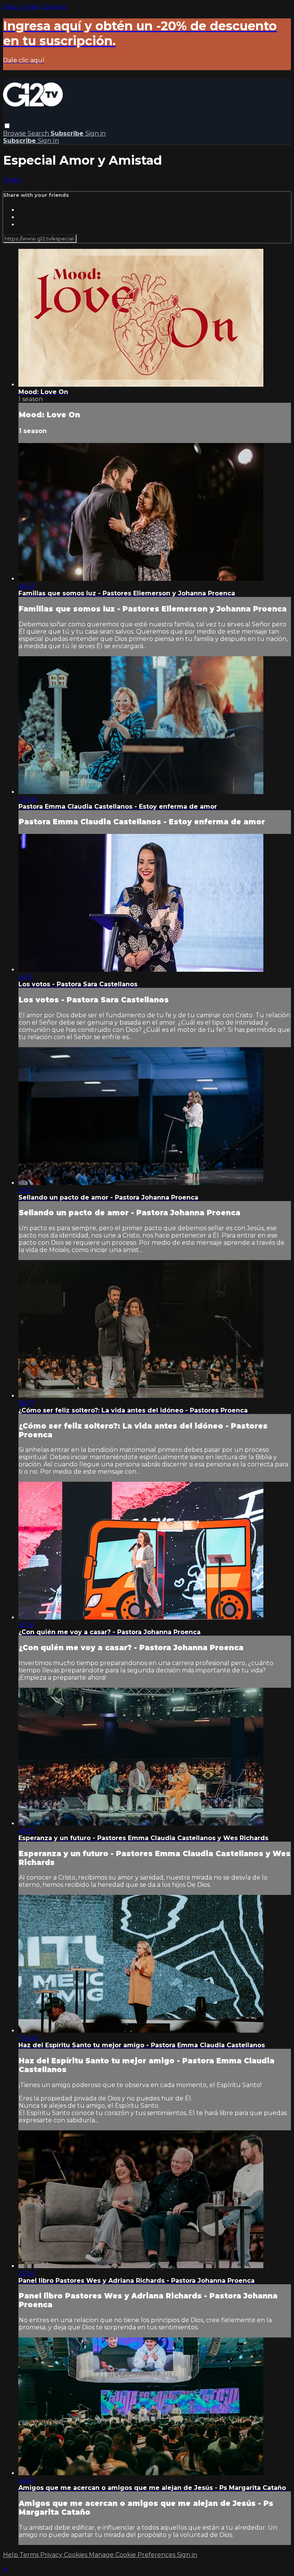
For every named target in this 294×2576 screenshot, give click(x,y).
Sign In (48, 141)
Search (39, 133)
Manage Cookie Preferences (133, 2555)
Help (11, 2555)
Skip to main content (35, 7)
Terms (30, 2555)
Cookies (76, 2555)
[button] (7, 126)
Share (12, 180)
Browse (15, 133)
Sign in (96, 133)
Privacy (52, 2555)
